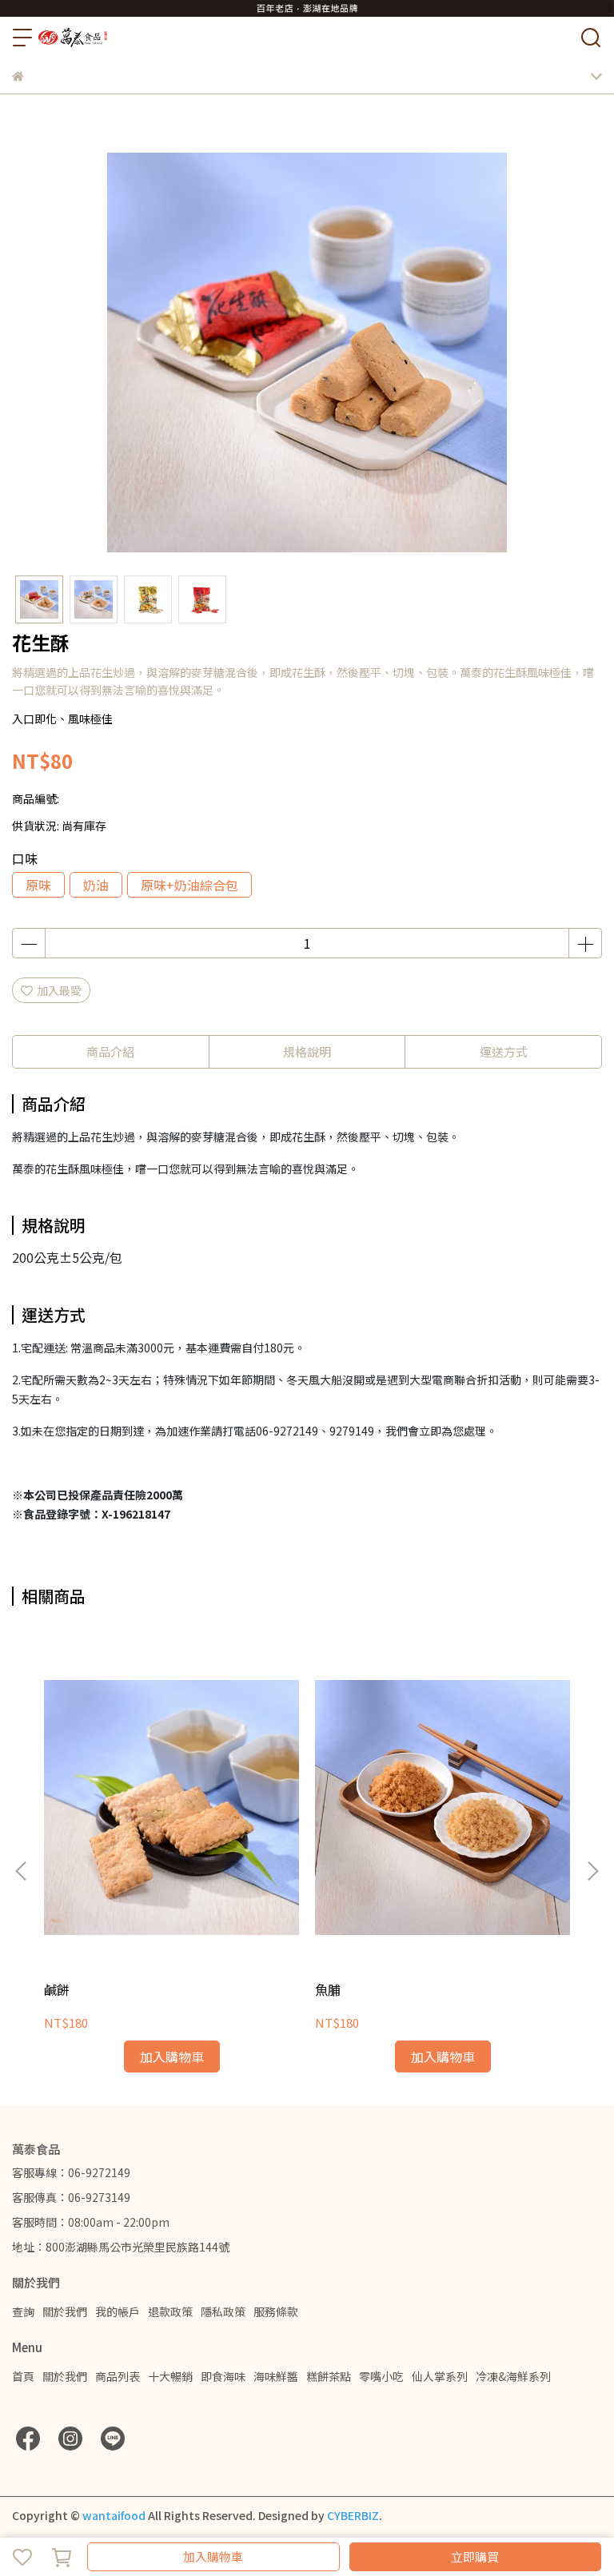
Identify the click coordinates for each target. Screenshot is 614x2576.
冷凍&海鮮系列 (513, 2376)
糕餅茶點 (329, 2376)
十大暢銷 (170, 2376)
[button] (592, 1871)
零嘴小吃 (381, 2376)
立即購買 (475, 2556)
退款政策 (170, 2311)
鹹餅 (57, 1989)
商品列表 (118, 2376)
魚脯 (328, 1989)
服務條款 (276, 2311)
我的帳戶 (118, 2311)
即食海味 (223, 2376)
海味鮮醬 (276, 2376)
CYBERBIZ (353, 2515)
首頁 (23, 2376)
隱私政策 (223, 2311)
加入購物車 (213, 2556)
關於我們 (65, 2311)
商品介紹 (110, 1051)
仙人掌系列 (440, 2376)
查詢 (23, 2311)
